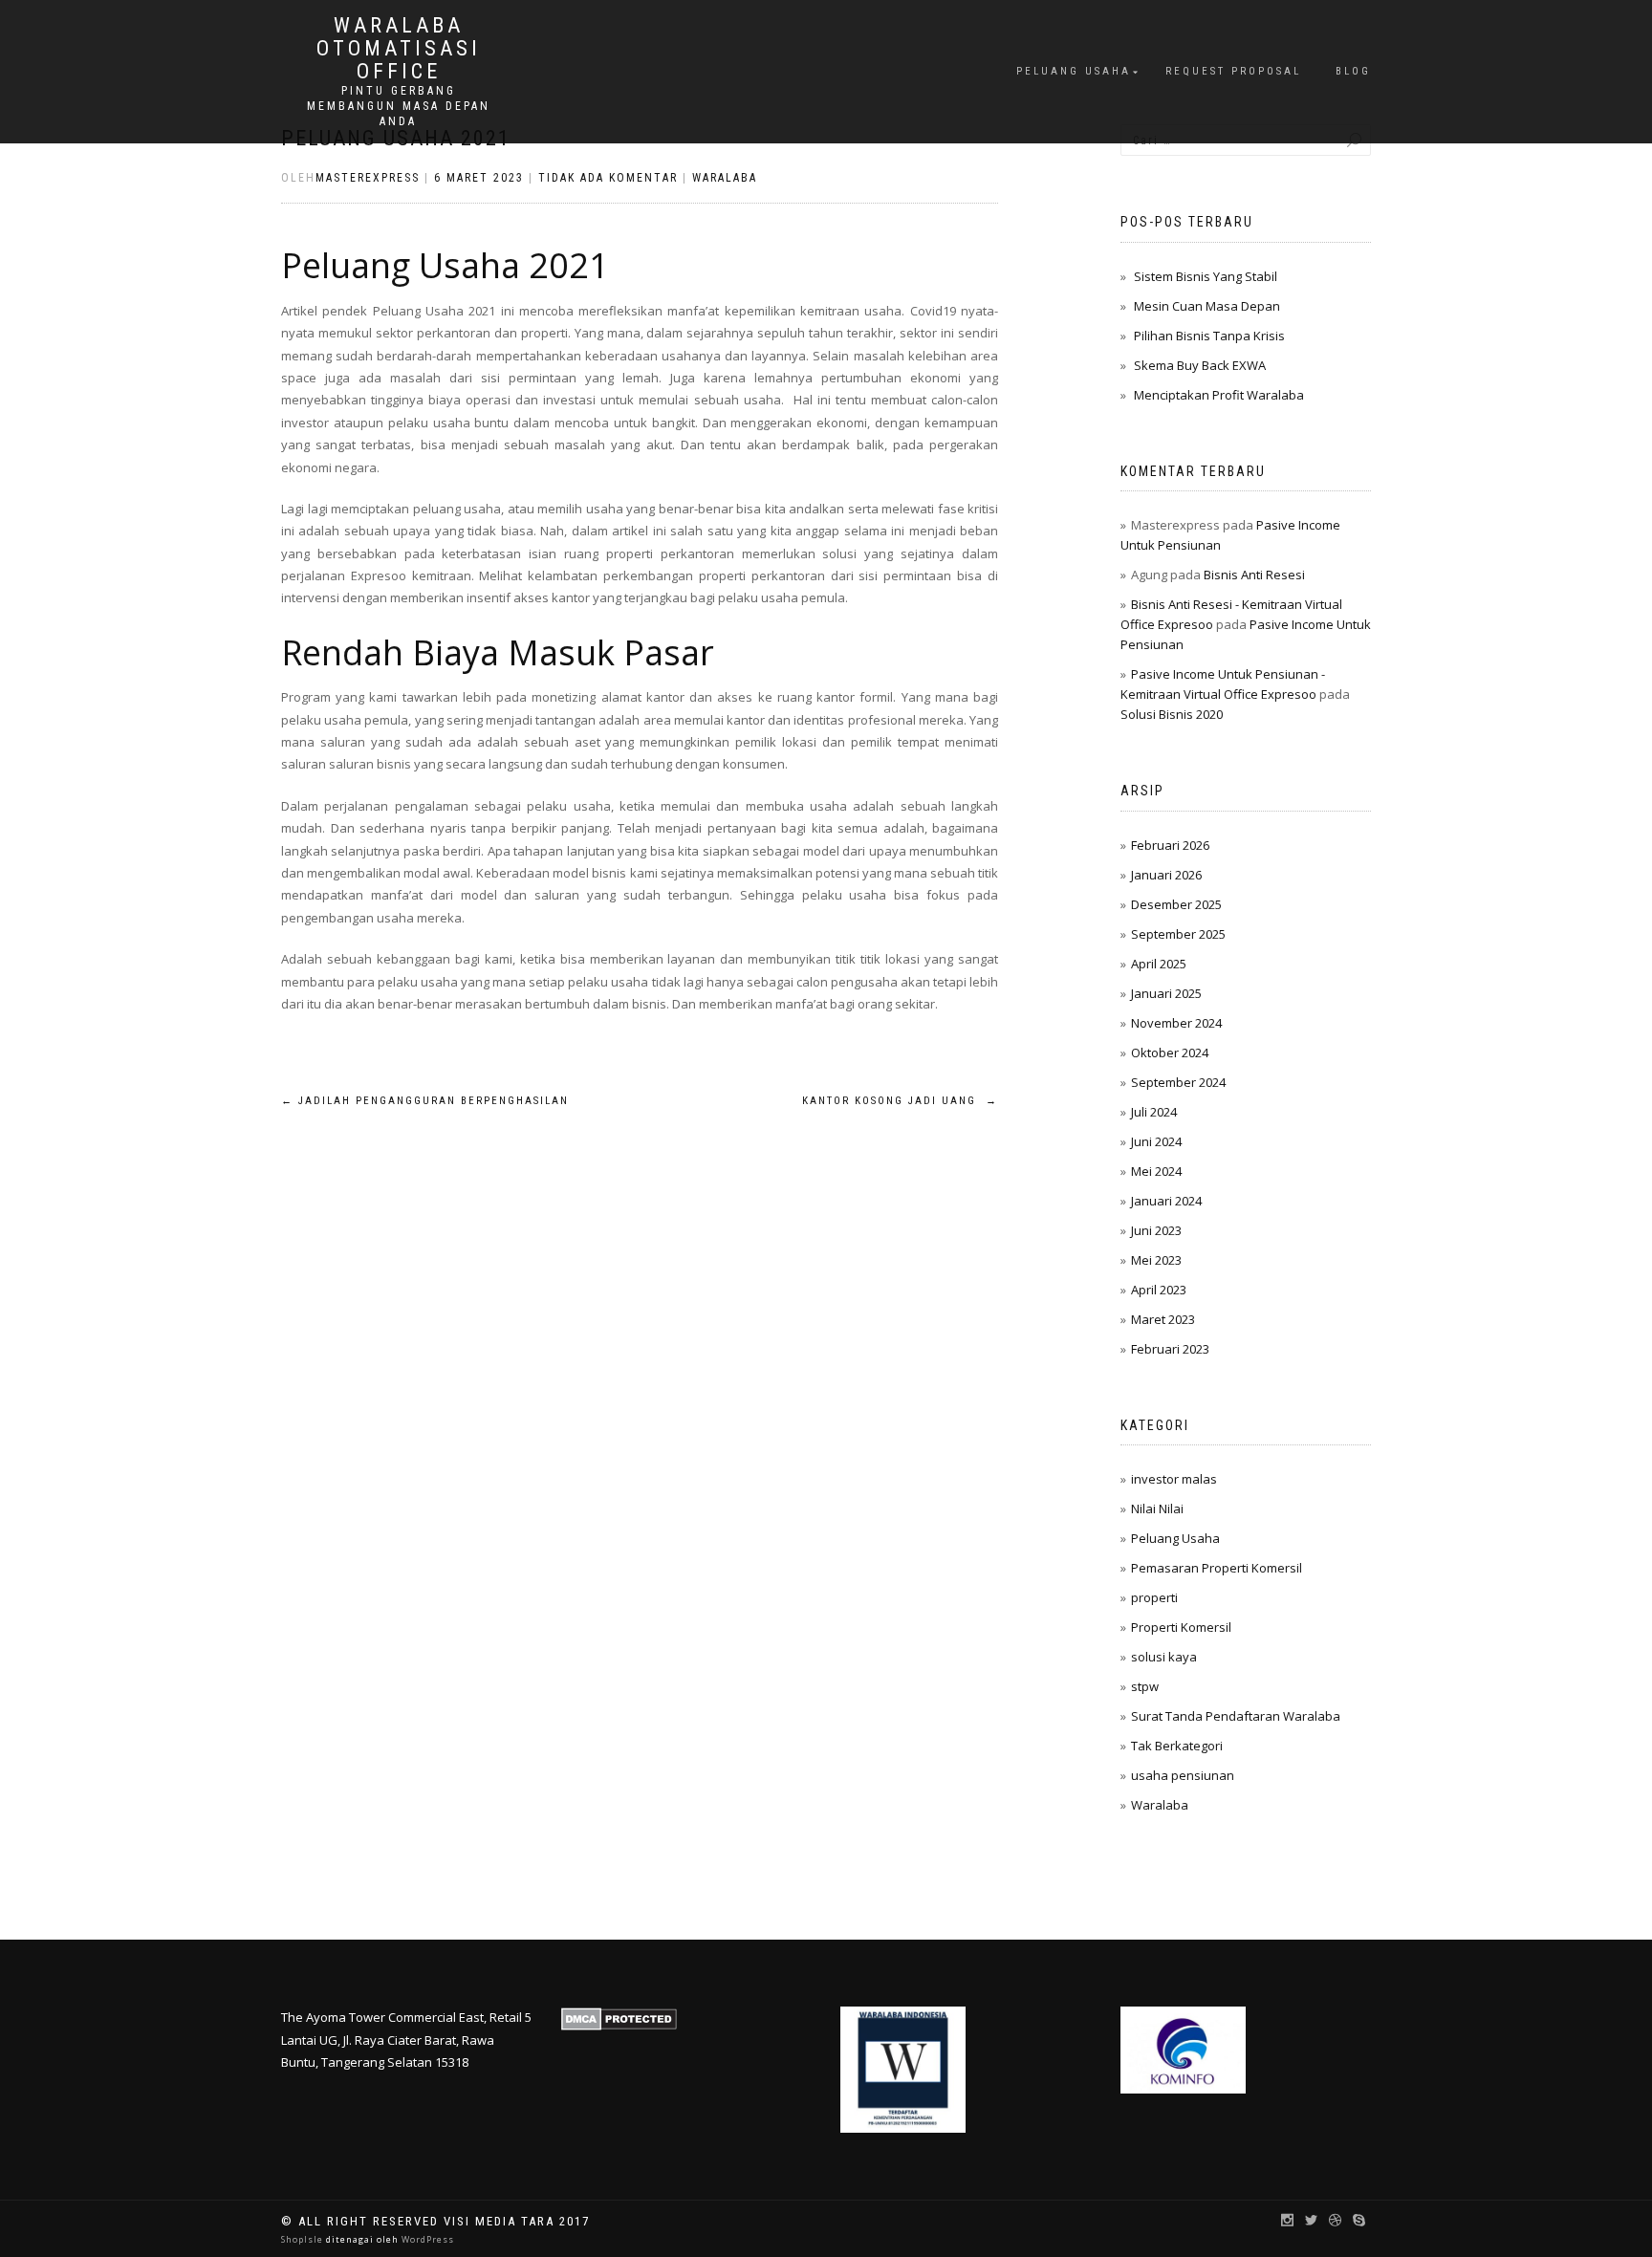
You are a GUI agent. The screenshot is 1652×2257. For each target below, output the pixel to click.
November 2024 (1176, 1023)
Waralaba (725, 178)
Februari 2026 (1170, 845)
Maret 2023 (1163, 1319)
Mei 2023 (1156, 1260)
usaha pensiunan (1183, 1775)
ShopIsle (304, 2239)
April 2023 (1159, 1290)
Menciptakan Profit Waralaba (1219, 395)
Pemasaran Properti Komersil (1217, 1568)
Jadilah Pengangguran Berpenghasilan (425, 1101)
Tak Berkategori (1177, 1746)
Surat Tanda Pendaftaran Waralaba (1236, 1716)
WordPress (426, 2239)
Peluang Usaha (1074, 71)
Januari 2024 (1166, 1201)
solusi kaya (1164, 1657)
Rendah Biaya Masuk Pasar (498, 652)
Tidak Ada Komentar (608, 178)
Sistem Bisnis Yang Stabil (1206, 276)
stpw (1145, 1686)
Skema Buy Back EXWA (1200, 365)
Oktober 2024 (1170, 1053)
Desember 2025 (1176, 904)
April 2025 (1159, 964)
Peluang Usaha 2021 (445, 265)
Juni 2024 (1156, 1141)
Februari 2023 (1170, 1349)
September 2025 (1178, 934)
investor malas (1174, 1479)
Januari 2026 (1166, 875)
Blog (1353, 71)
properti (1154, 1597)
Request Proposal (1233, 71)
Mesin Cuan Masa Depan (1207, 306)
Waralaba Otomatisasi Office (399, 49)
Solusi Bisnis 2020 (1172, 714)
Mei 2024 (1156, 1171)
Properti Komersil (1181, 1627)
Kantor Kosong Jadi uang (900, 1101)
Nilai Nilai (1157, 1508)
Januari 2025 (1166, 993)
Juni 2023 (1156, 1230)
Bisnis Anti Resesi (1254, 575)
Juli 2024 (1154, 1112)
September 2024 (1178, 1082)
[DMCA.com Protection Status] (619, 2017)
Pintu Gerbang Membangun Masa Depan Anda (399, 106)
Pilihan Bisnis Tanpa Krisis (1209, 336)
